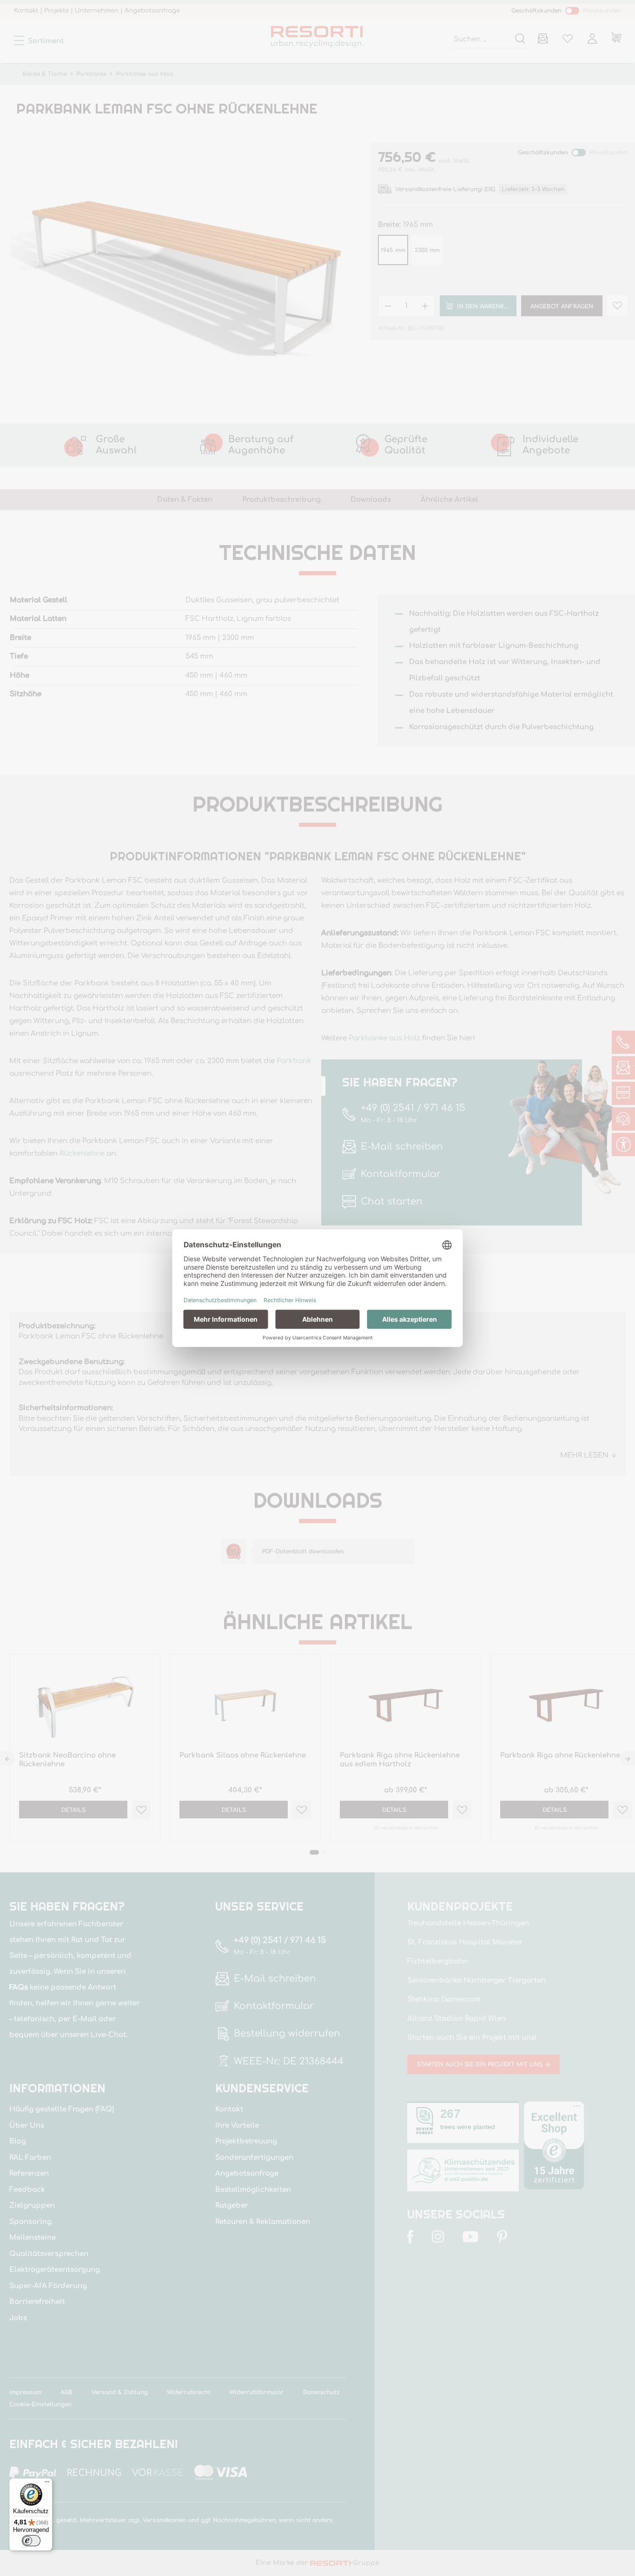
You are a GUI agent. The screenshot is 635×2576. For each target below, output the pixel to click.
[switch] (31, 2541)
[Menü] (47, 2484)
